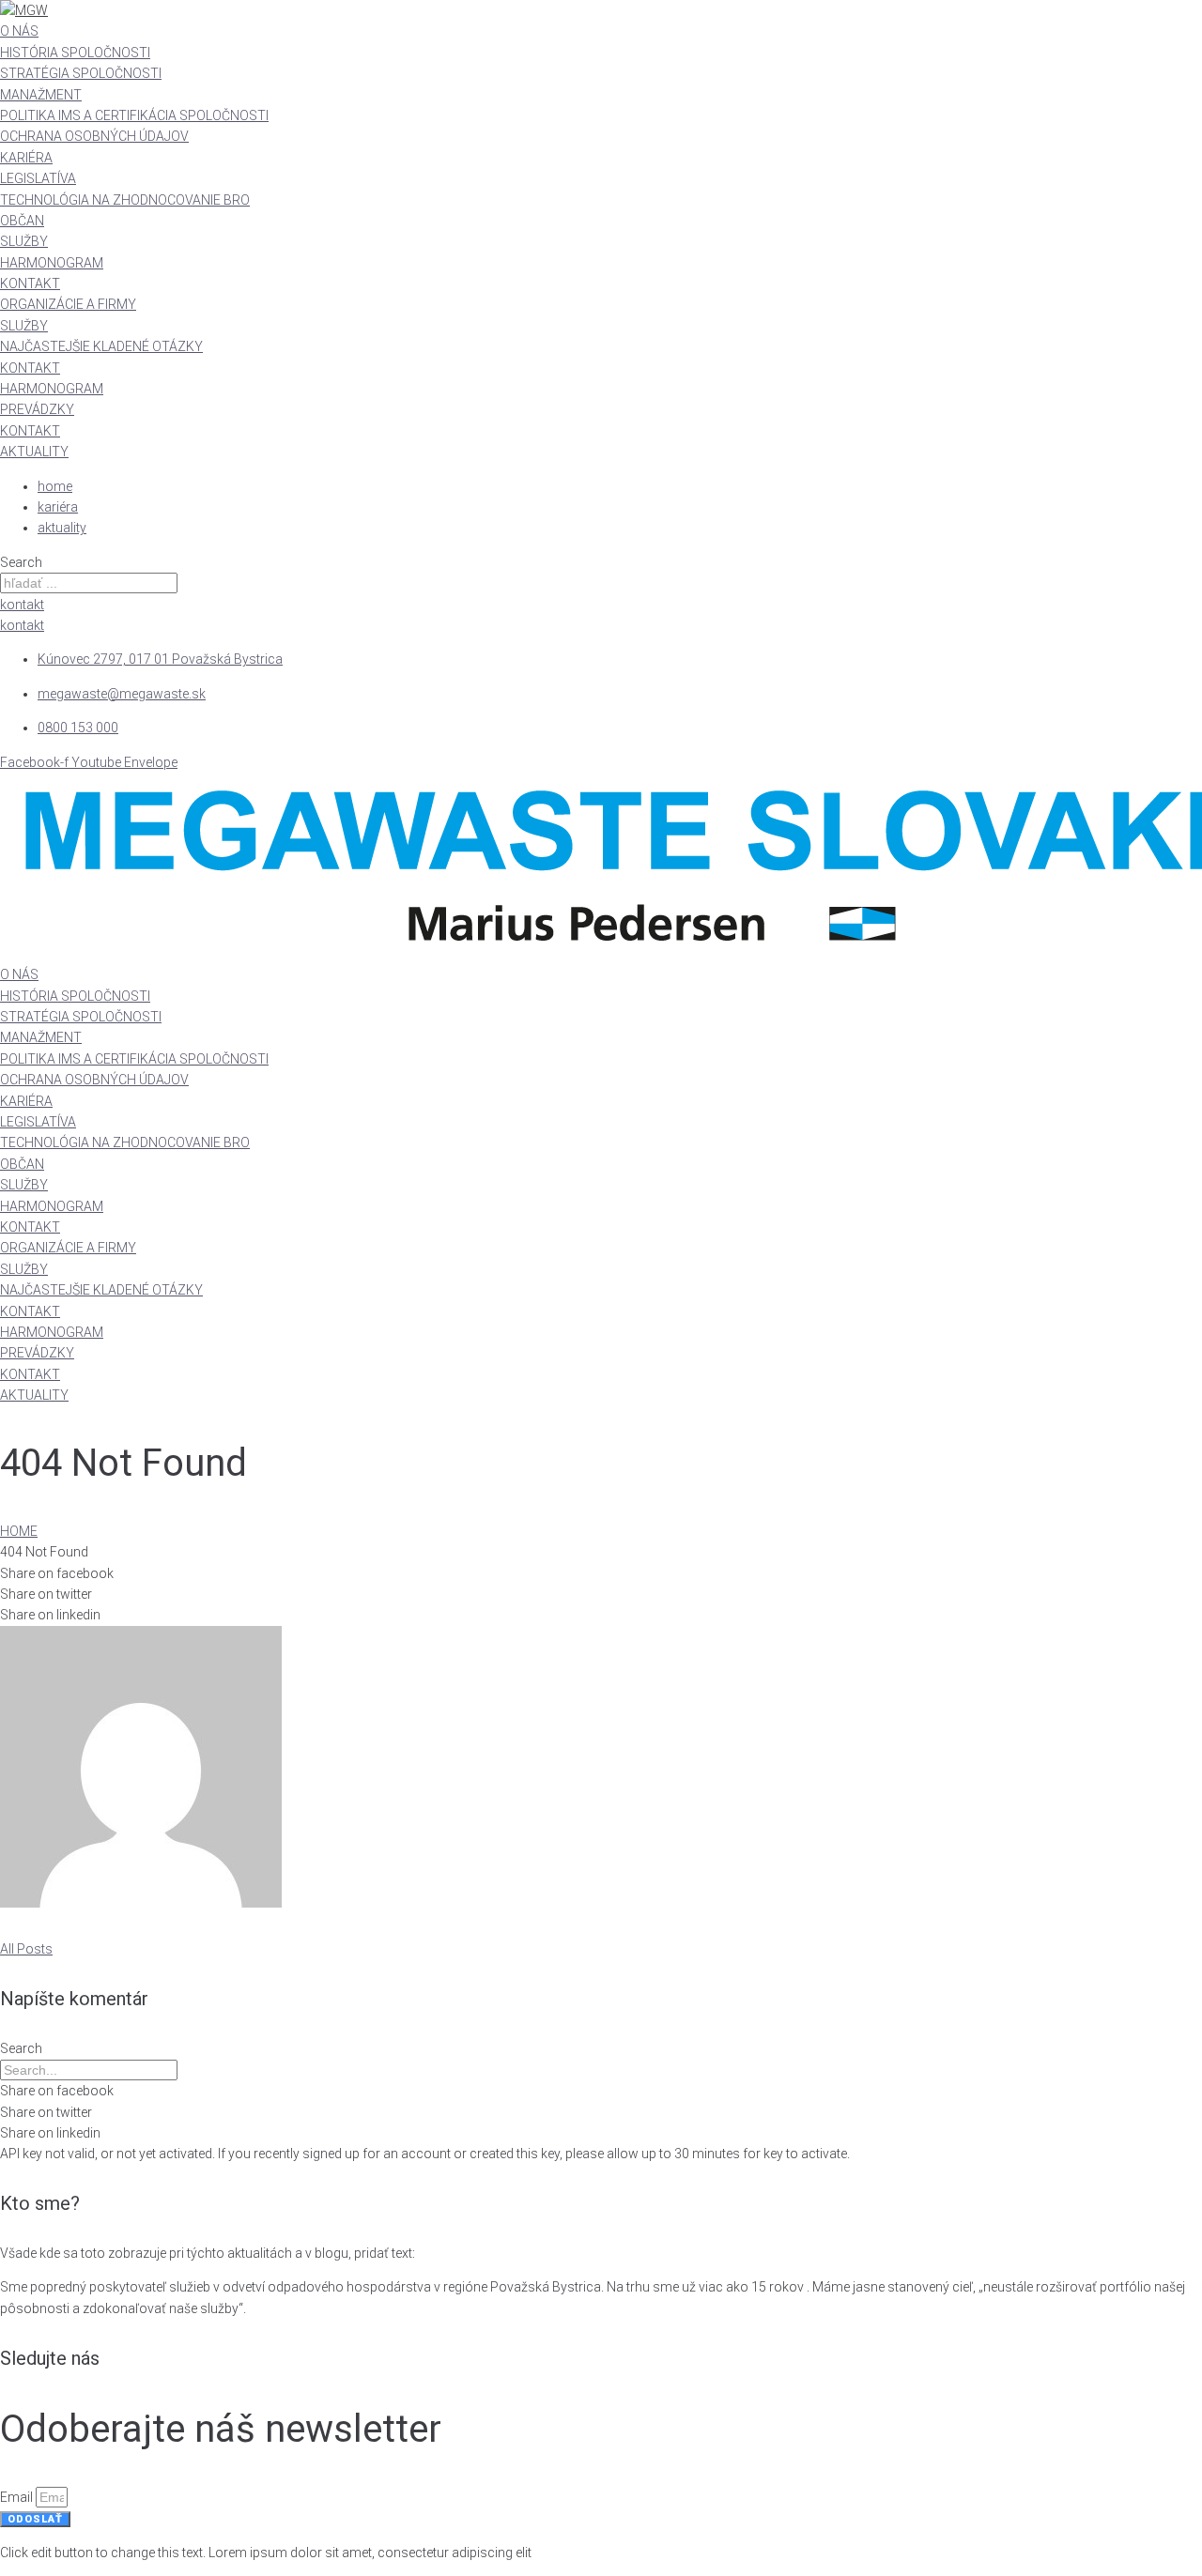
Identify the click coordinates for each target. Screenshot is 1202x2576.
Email (18, 2497)
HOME (19, 1531)
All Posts (26, 1949)
